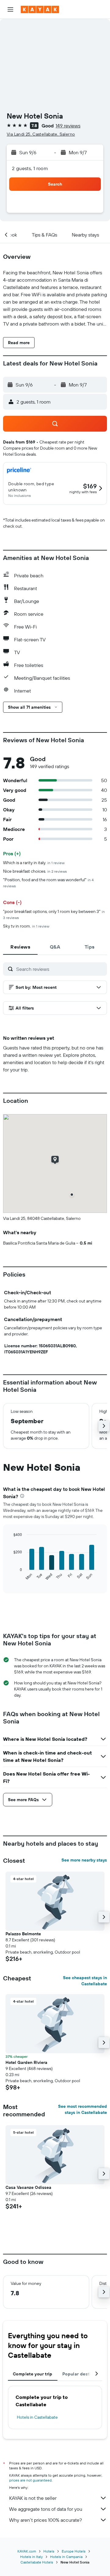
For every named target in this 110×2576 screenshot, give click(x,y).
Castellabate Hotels (37, 2562)
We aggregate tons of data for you (46, 2509)
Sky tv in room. (26, 926)
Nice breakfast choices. (35, 871)
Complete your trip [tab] (33, 2374)
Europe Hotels (74, 2551)
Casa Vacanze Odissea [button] (28, 2187)
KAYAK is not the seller (33, 2498)
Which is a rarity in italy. (34, 863)
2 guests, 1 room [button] (30, 168)
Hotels (49, 2551)
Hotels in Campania (66, 2557)
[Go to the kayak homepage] (40, 9)
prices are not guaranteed (30, 2480)
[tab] (20, 947)
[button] (10, 9)
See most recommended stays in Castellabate (82, 2109)
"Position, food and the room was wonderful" (48, 883)
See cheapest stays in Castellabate (85, 1981)
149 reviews (68, 126)
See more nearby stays (84, 1860)
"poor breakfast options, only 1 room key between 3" (54, 914)
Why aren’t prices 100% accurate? (46, 2520)
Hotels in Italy (31, 2557)
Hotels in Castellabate (37, 2417)
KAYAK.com (27, 2551)
